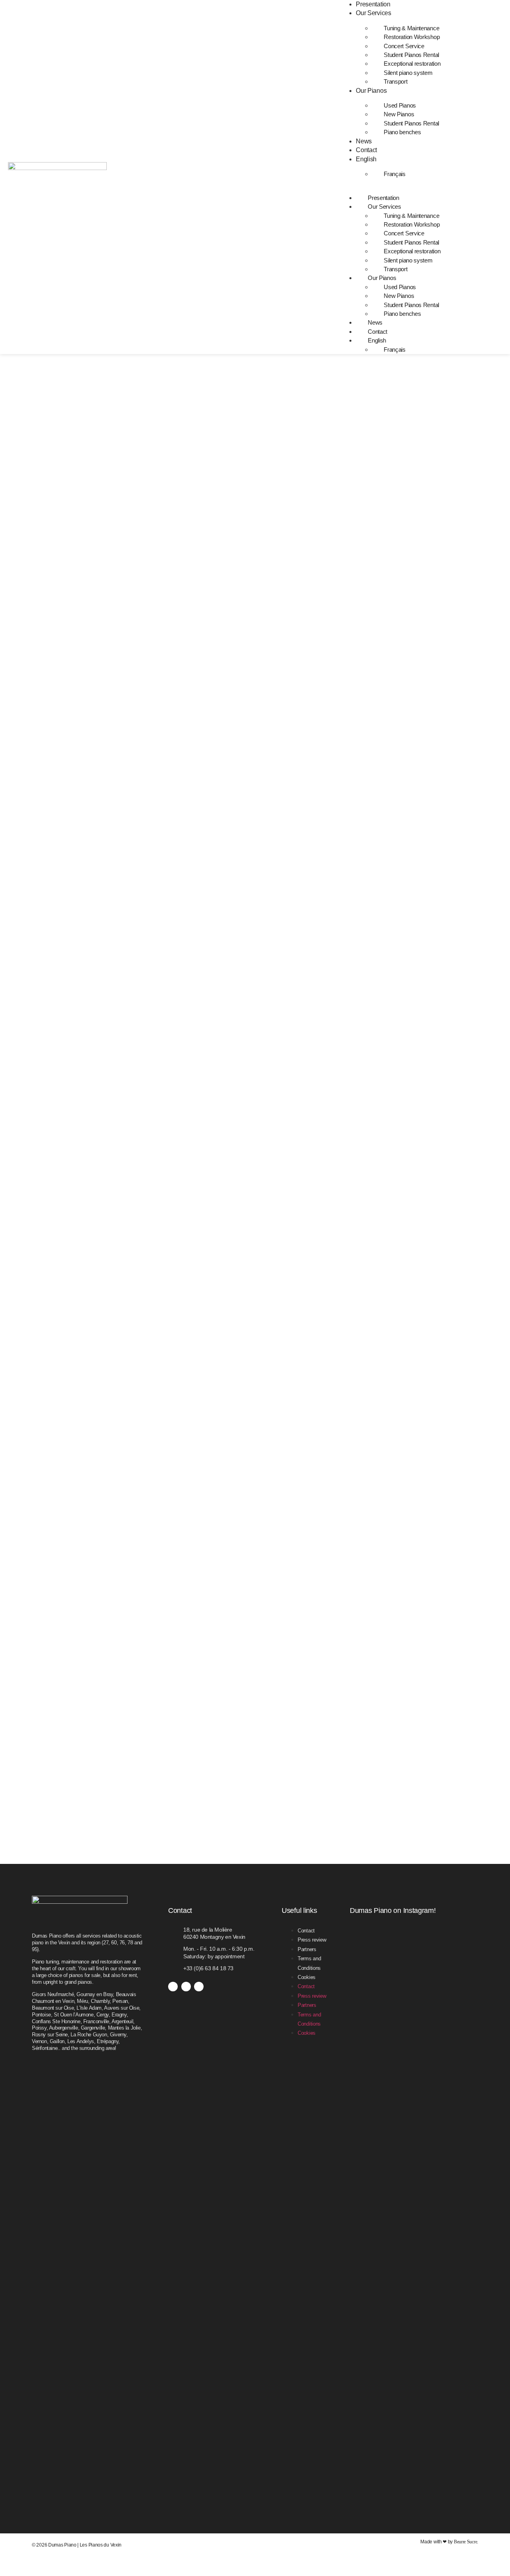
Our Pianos (371, 91)
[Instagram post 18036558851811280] (370, 1940)
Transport (395, 81)
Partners (307, 1949)
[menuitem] (369, 159)
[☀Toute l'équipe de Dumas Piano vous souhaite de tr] (414, 2238)
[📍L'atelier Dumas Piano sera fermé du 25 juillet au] (458, 1954)
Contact (366, 150)
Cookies (307, 1977)
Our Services (373, 13)
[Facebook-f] (173, 1987)
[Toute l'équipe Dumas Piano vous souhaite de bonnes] (414, 1954)
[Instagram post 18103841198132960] (370, 1998)
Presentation (373, 4)
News (364, 141)
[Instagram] (186, 1987)
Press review (312, 1940)
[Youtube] (199, 1987)
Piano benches (402, 132)
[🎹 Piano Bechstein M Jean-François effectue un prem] (458, 2149)
